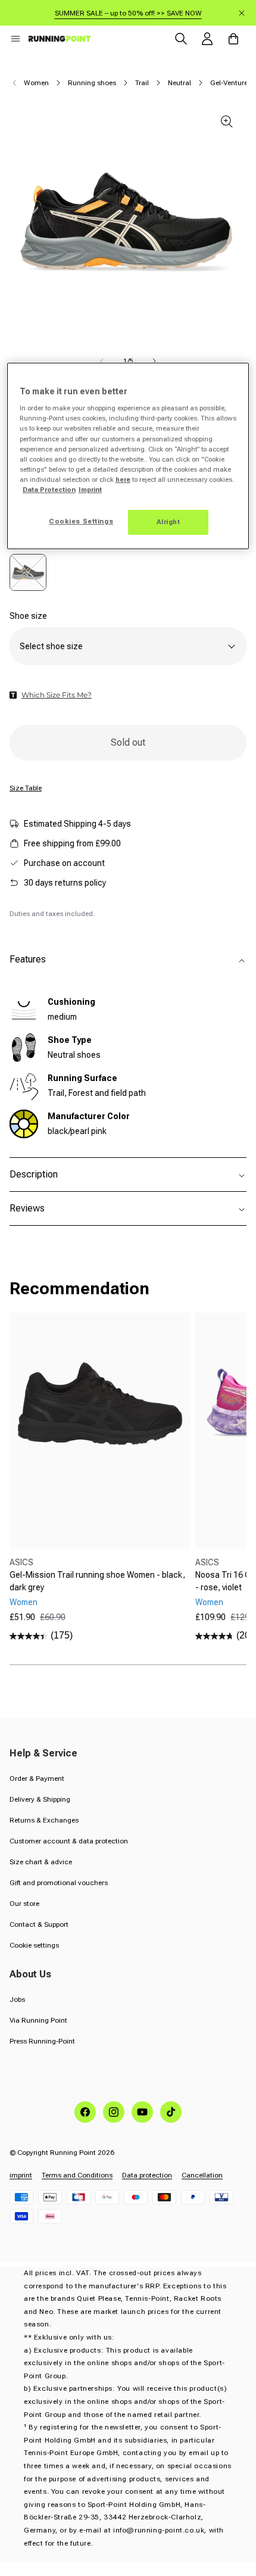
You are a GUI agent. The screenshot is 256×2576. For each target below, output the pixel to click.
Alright (168, 522)
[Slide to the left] (102, 361)
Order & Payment (37, 1778)
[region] (128, 456)
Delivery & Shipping (40, 1799)
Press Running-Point (42, 2041)
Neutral (179, 83)
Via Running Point (38, 2020)
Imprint (90, 490)
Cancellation (202, 2175)
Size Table (26, 788)
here (123, 479)
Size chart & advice (41, 1862)
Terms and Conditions (77, 2175)
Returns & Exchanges (44, 1820)
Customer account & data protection (69, 1841)
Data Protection (49, 490)
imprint (21, 2175)
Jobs (17, 1999)
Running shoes (92, 83)
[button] (15, 39)
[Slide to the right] (154, 361)
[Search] (181, 39)
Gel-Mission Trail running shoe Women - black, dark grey (97, 1581)
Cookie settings (34, 1945)
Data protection (147, 2175)
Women (36, 83)
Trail (142, 83)
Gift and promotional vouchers (59, 1883)
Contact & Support (39, 1924)
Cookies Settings (81, 521)
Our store (24, 1904)
